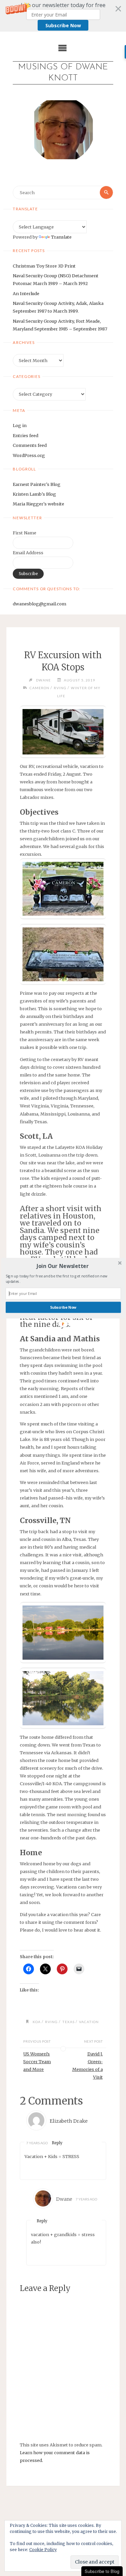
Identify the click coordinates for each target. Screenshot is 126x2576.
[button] (62, 1266)
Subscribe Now (63, 1307)
